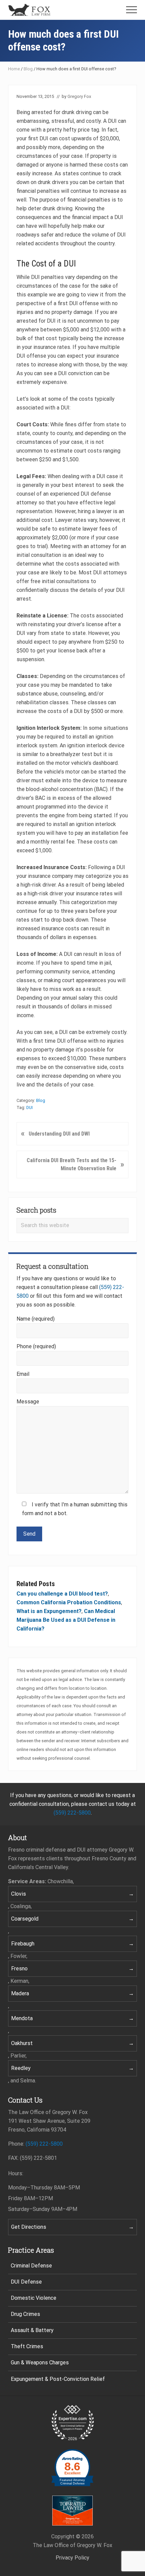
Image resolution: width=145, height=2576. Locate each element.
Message (28, 1402)
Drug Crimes (25, 2314)
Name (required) (36, 1319)
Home (14, 69)
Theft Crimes (27, 2346)
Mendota (22, 2018)
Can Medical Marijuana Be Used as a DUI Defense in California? (66, 1620)
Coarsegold (25, 1919)
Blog (28, 69)
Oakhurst (22, 2043)
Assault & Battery (32, 2330)
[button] (132, 10)
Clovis (19, 1894)
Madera (20, 1993)
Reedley (21, 2068)
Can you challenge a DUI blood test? (62, 1594)
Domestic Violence (34, 2298)
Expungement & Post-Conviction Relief (58, 2379)
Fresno (19, 1969)
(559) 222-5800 (72, 1813)
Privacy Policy (72, 2558)
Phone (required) (36, 1346)
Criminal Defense (31, 2266)
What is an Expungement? (49, 1611)
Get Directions (29, 2227)
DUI (30, 1107)
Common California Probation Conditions (69, 1602)
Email (23, 1374)
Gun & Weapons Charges (40, 2363)
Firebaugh (23, 1944)
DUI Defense (26, 2282)
